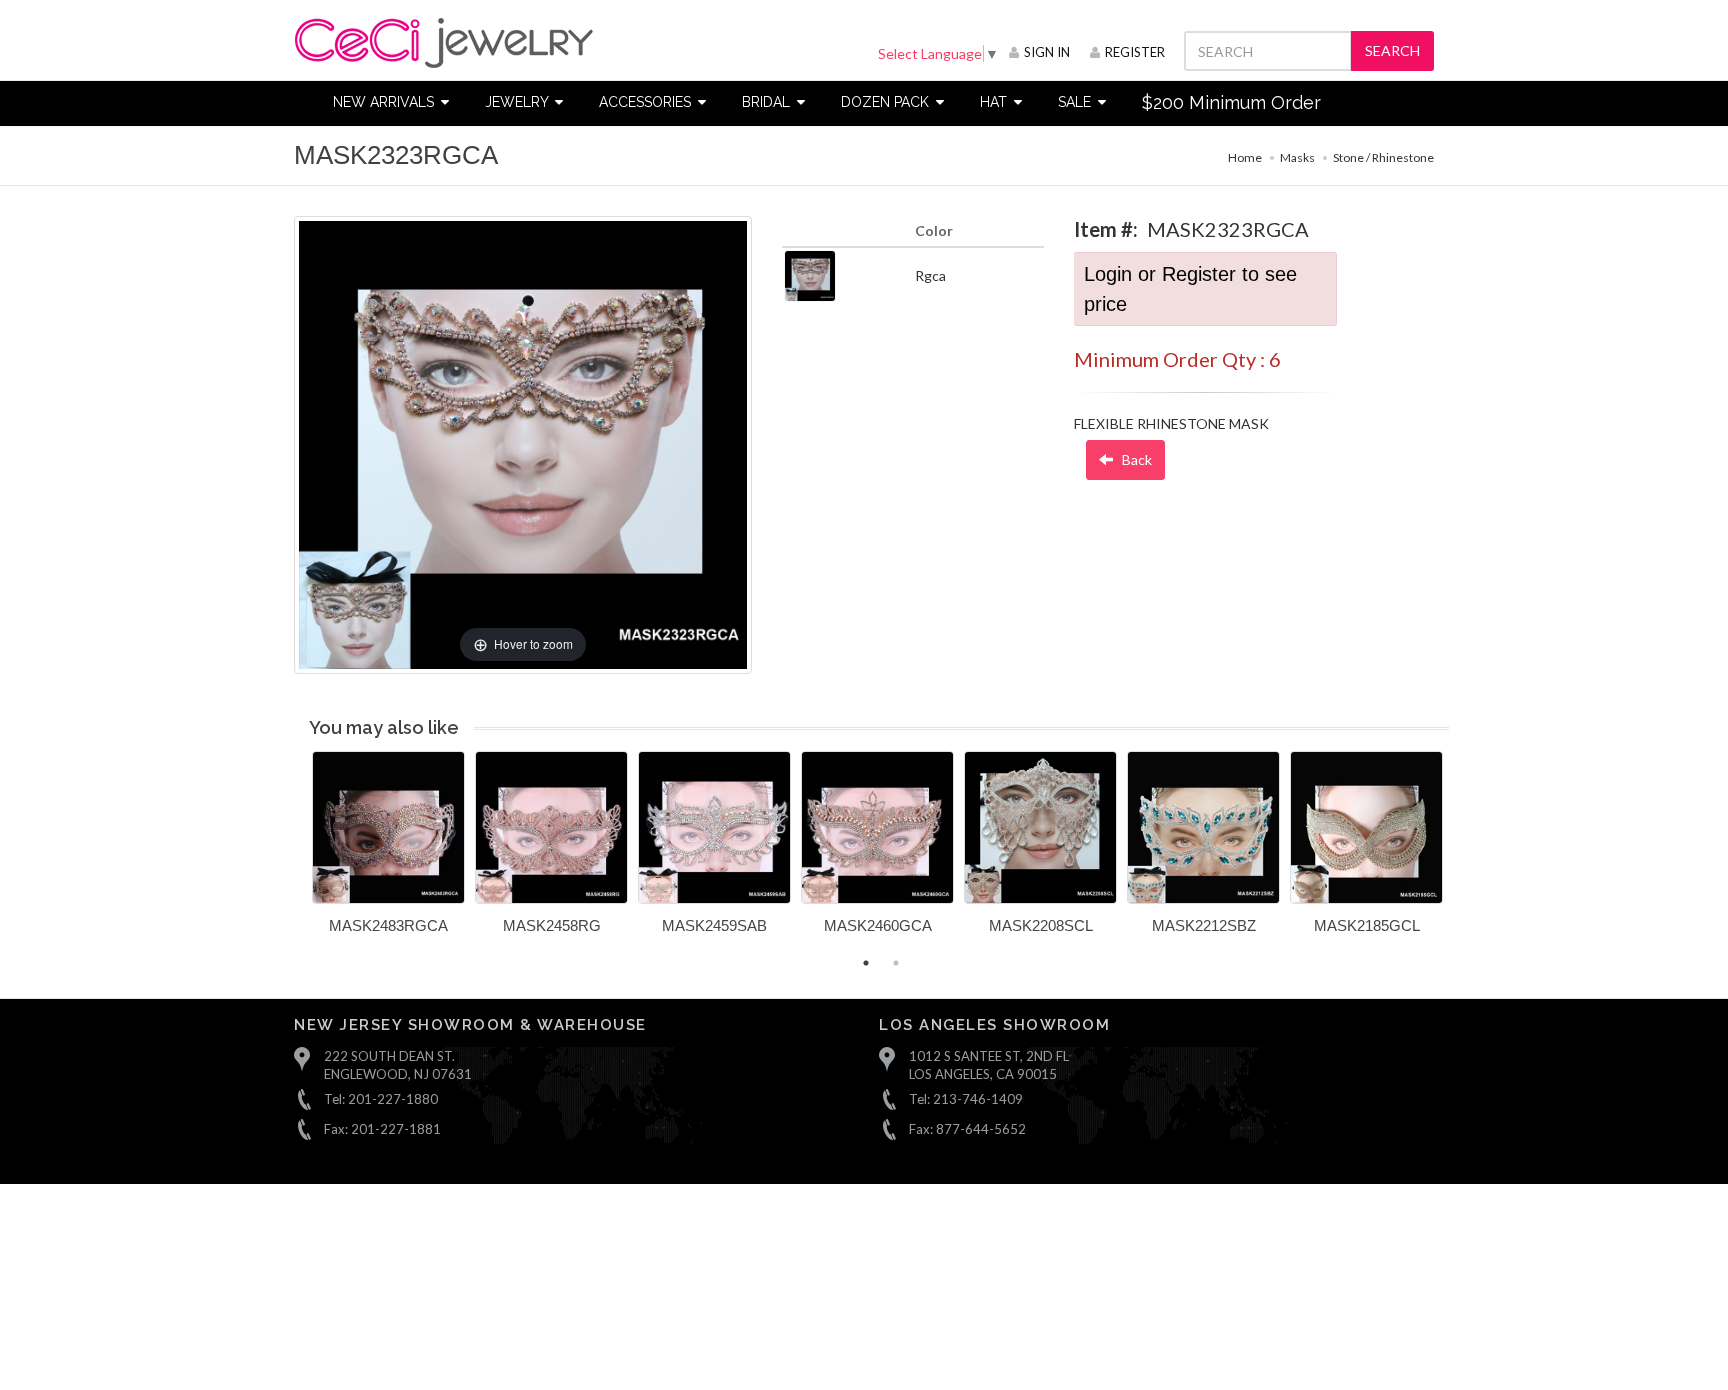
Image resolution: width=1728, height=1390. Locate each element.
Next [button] (1464, 854)
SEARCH (1392, 50)
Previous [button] (297, 854)
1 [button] (866, 963)
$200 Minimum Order (1231, 102)
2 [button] (896, 963)
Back (1135, 459)
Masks (1297, 157)
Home (1245, 157)
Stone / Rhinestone (1383, 157)
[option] (388, 850)
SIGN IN (1047, 52)
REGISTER (1135, 52)
